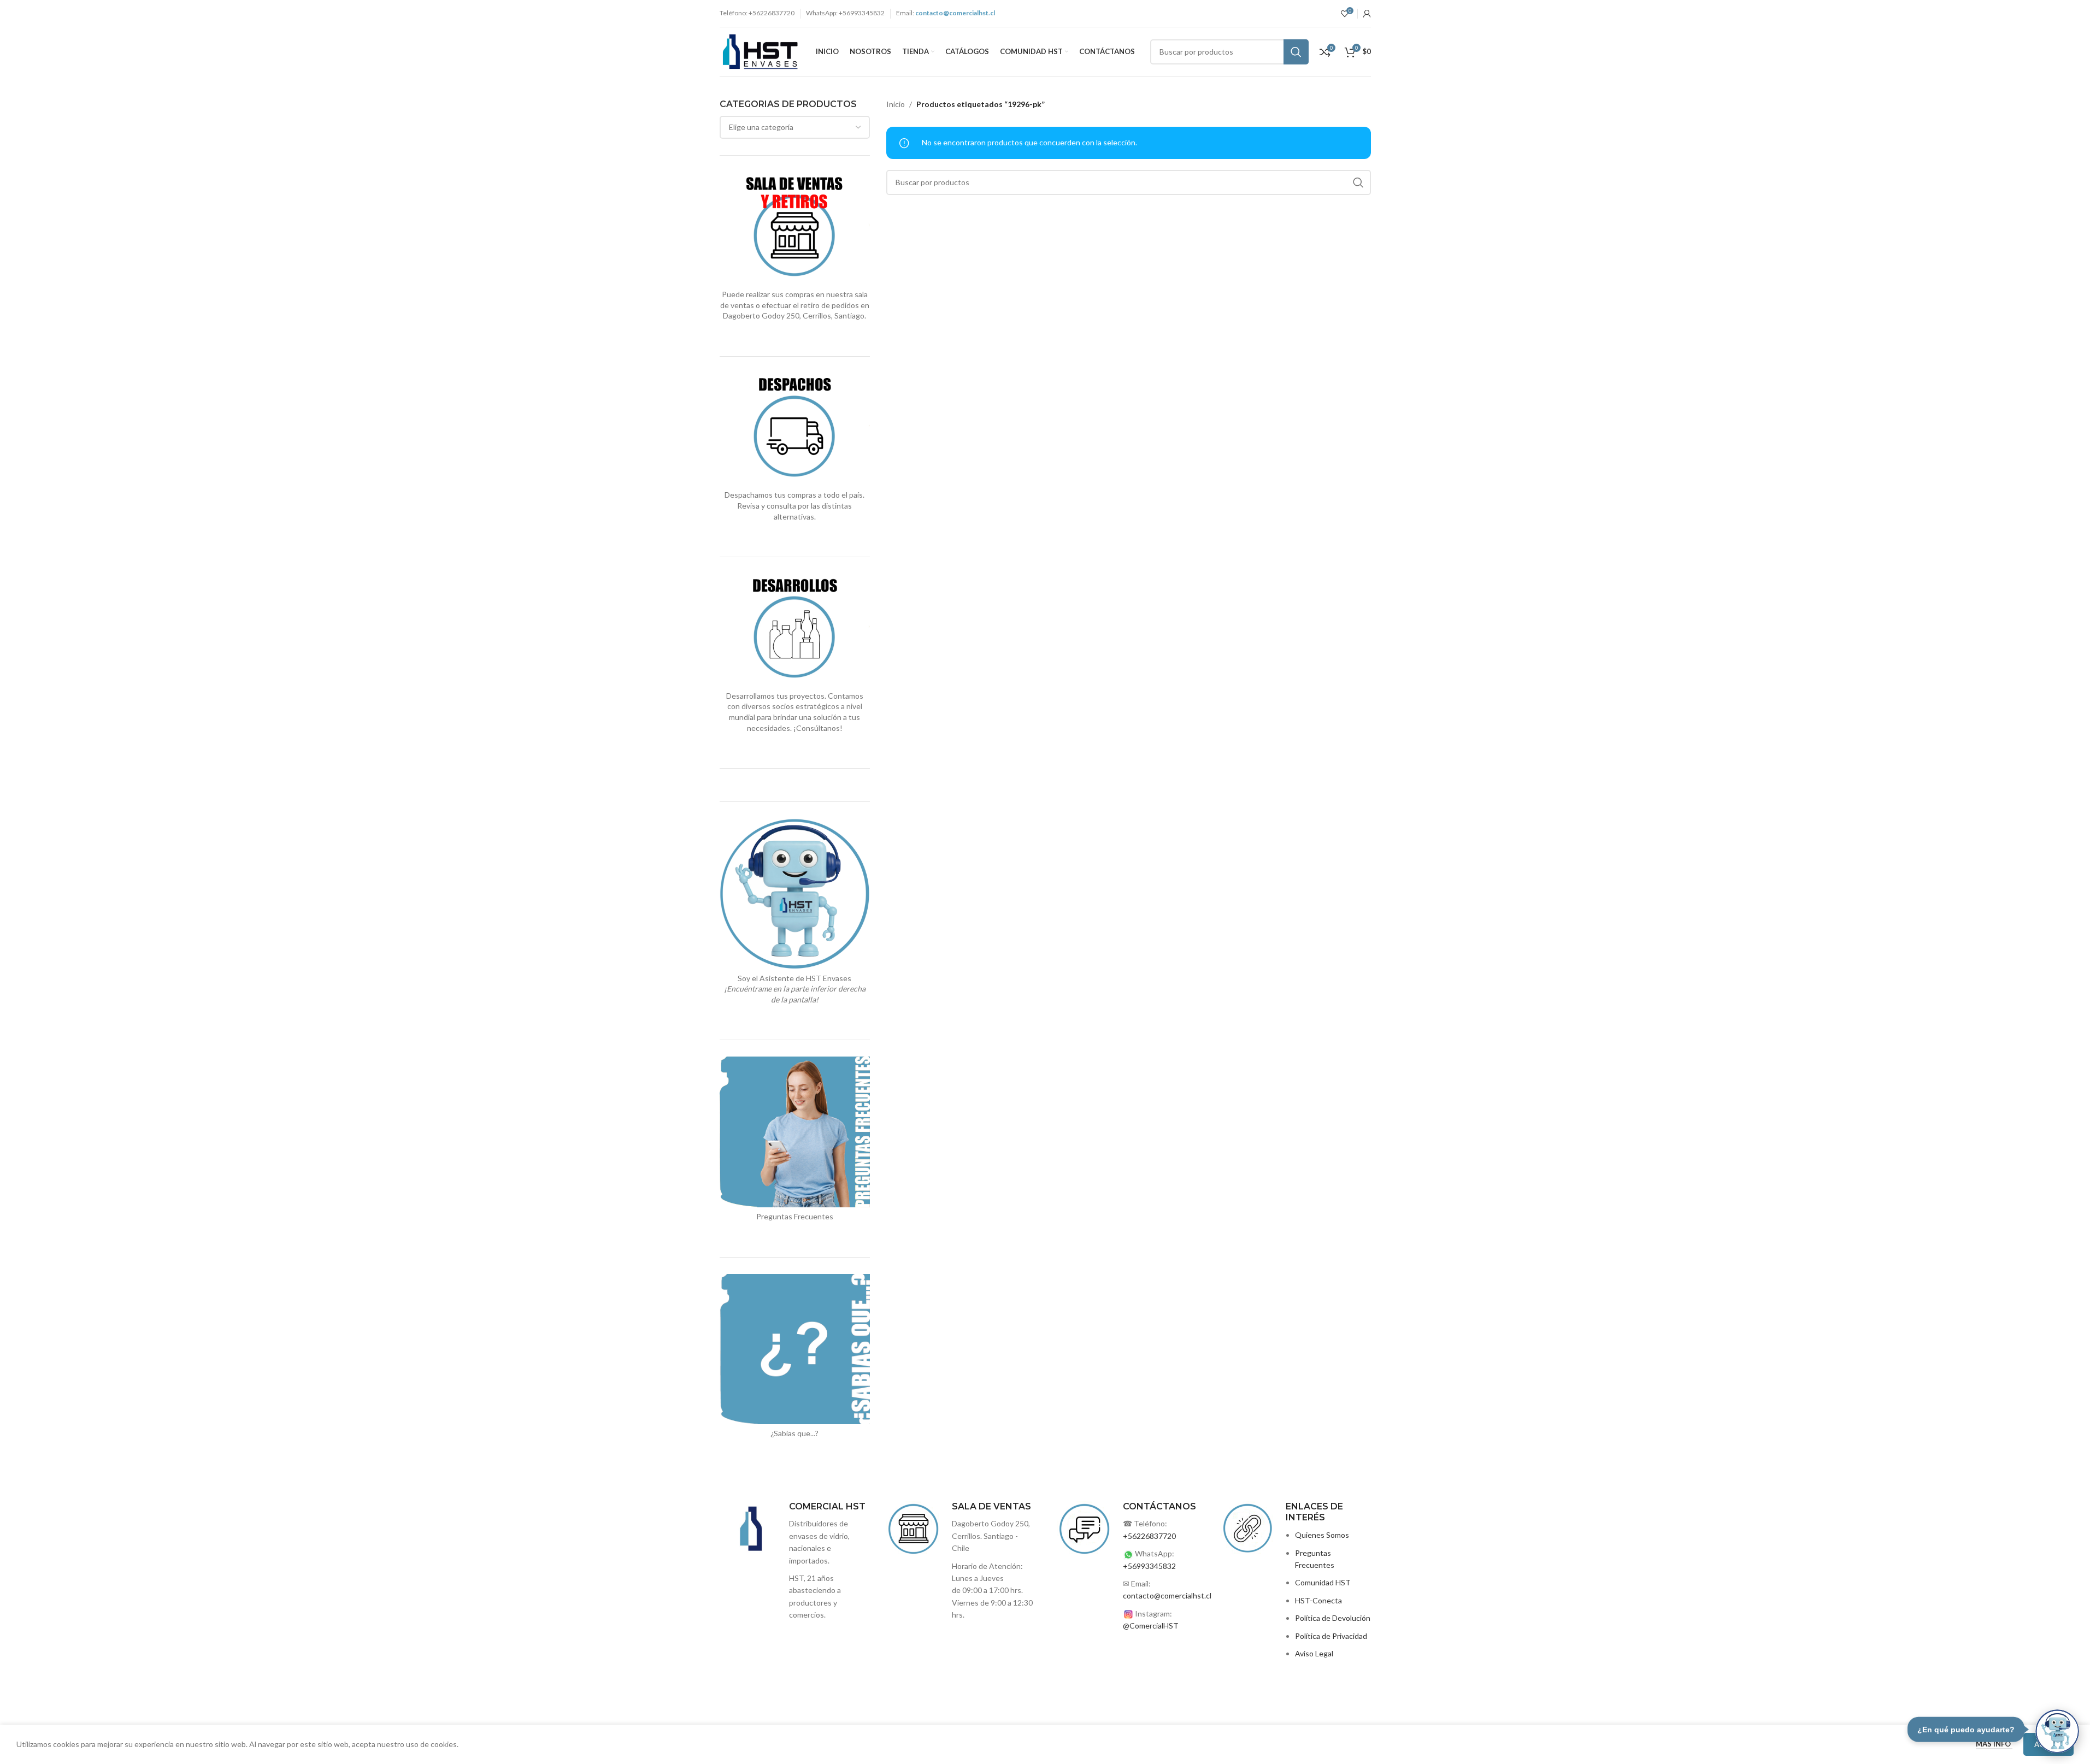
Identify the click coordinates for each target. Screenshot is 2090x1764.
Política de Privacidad (1331, 1636)
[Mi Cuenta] (1367, 14)
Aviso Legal (1314, 1653)
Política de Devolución (1333, 1618)
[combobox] (795, 127)
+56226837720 (1149, 1536)
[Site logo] (760, 51)
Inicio (896, 104)
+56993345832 (1149, 1566)
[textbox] (795, 127)
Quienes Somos (1322, 1535)
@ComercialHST (1151, 1626)
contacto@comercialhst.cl (1167, 1595)
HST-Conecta (1318, 1600)
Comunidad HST (1323, 1582)
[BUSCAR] (1296, 52)
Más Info (1994, 1744)
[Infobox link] (962, 1561)
